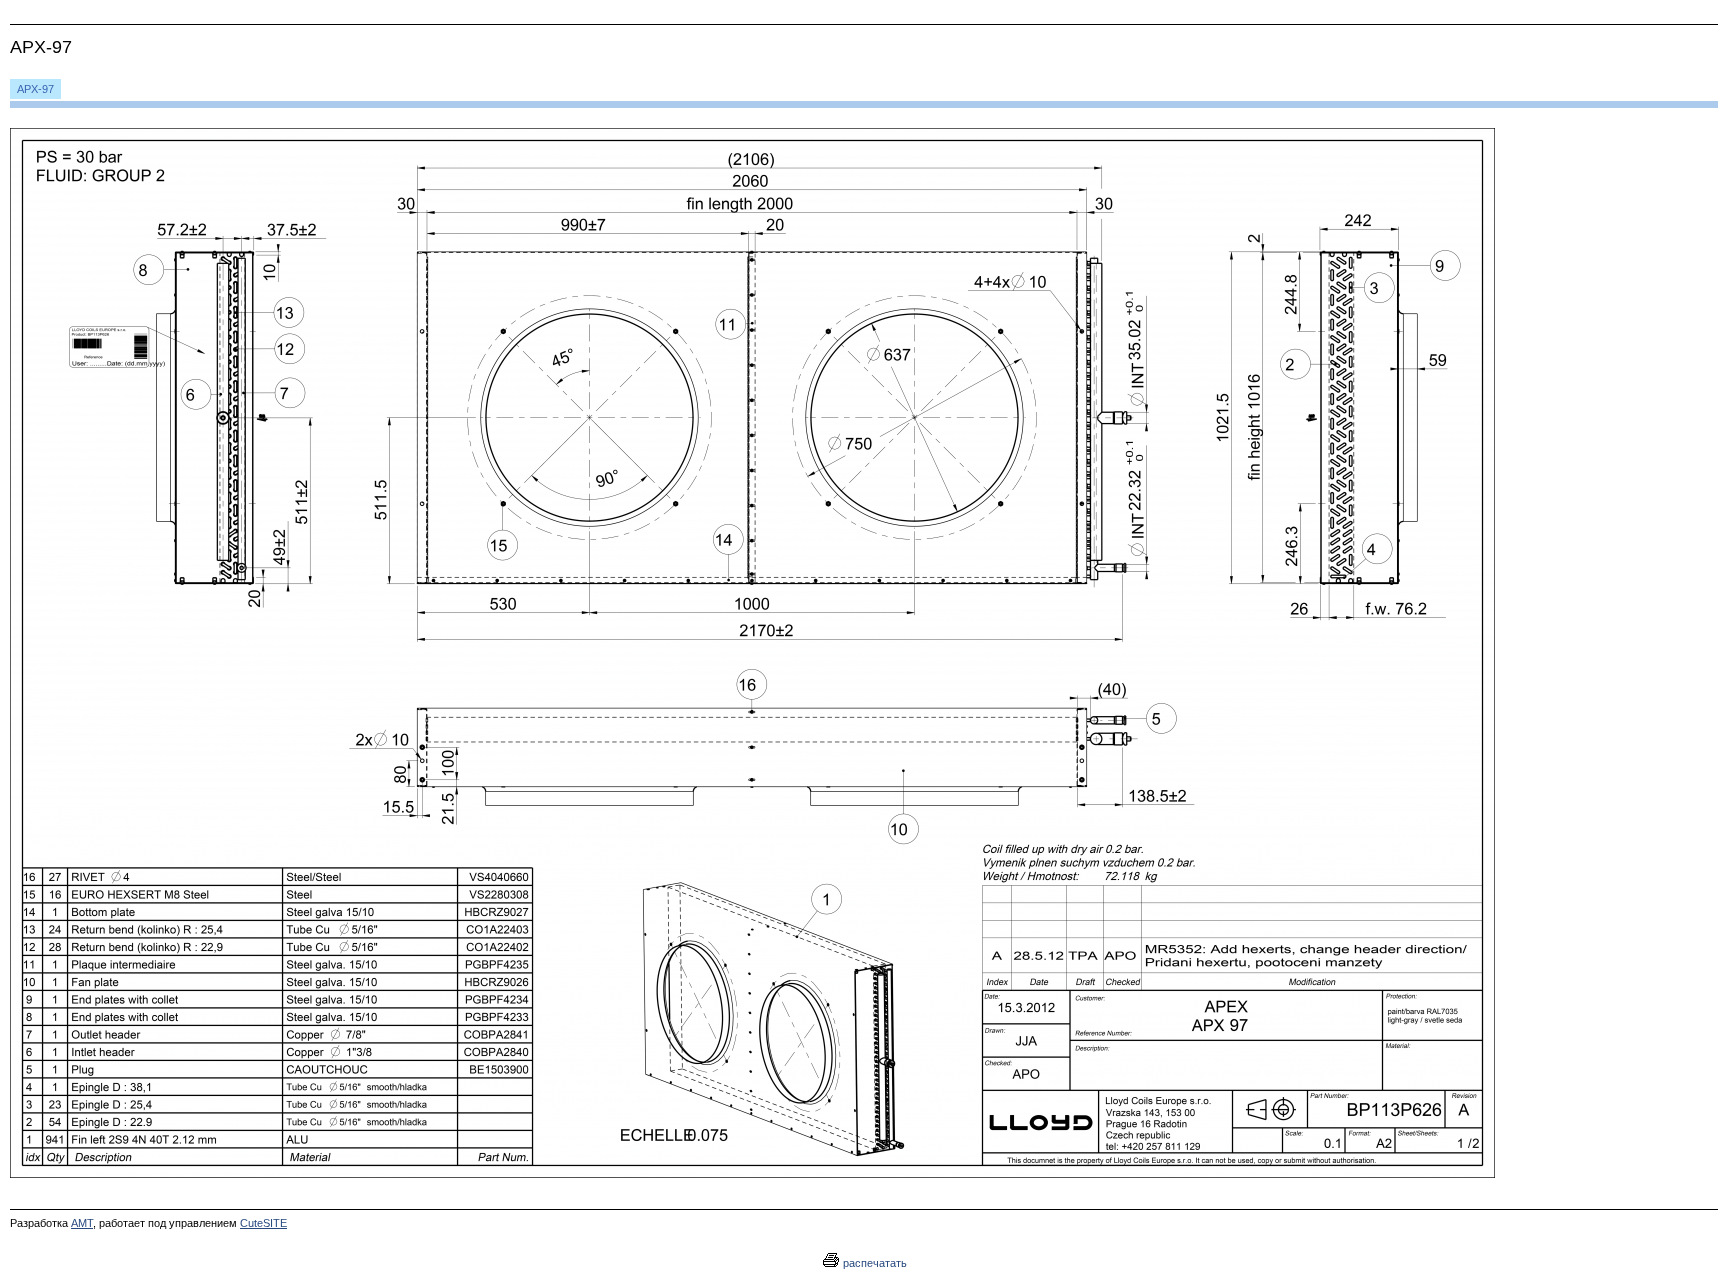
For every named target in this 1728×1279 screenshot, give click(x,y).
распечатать (873, 1263)
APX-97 (35, 89)
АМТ (82, 1223)
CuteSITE (263, 1223)
